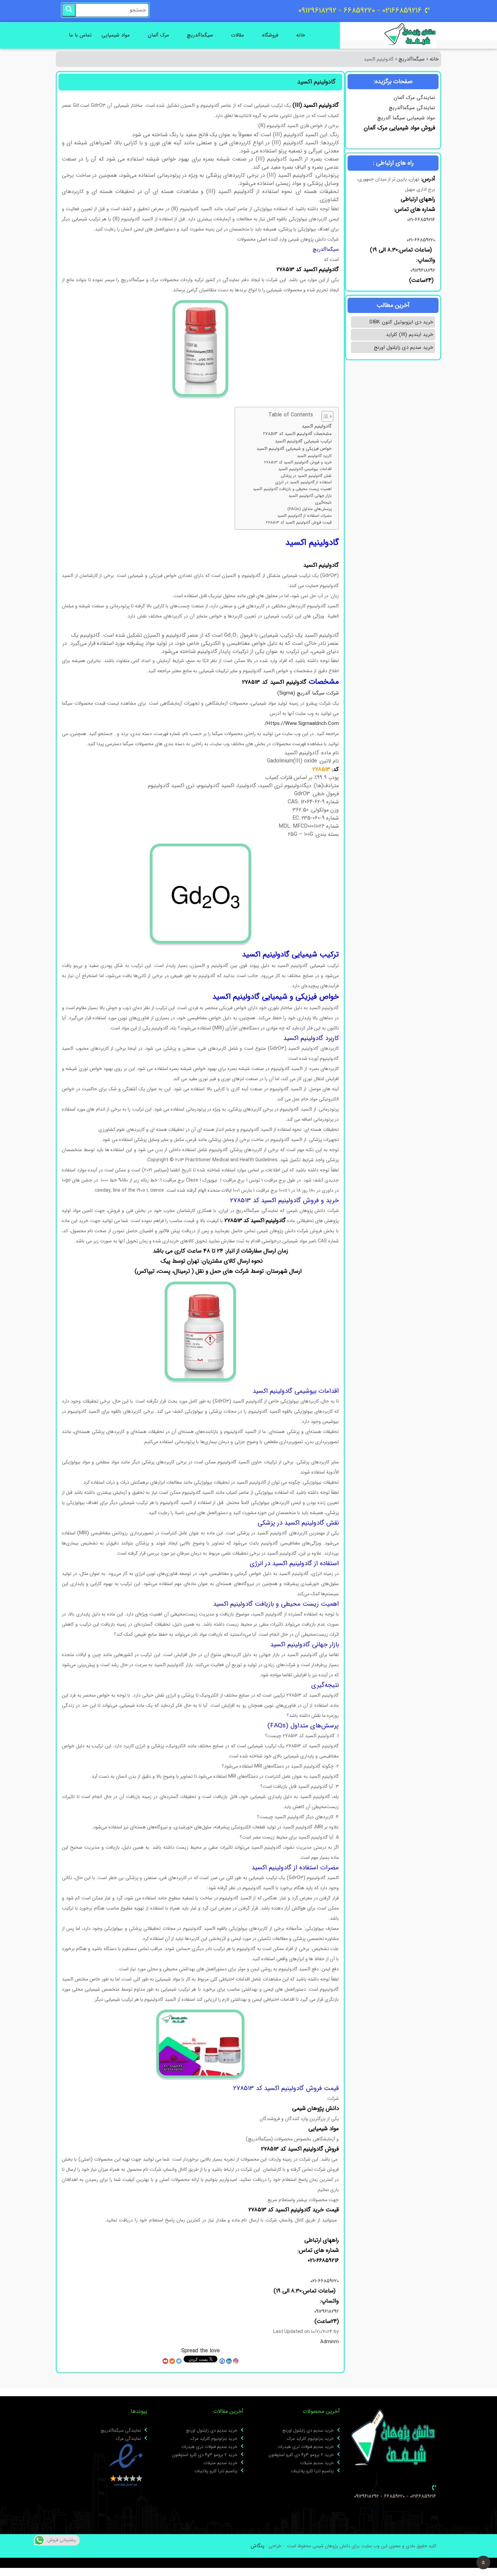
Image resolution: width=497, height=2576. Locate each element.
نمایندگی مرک (128, 2439)
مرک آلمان (158, 35)
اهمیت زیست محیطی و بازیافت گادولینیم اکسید (292, 489)
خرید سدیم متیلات (317, 2463)
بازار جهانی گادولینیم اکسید (310, 496)
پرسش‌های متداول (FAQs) (310, 509)
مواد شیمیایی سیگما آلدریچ (406, 118)
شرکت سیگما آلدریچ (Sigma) (308, 693)
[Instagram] (236, 2361)
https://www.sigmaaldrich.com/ (302, 724)
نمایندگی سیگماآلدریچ (412, 108)
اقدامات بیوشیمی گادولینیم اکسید (305, 469)
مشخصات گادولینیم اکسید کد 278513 (297, 434)
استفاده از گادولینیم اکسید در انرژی (303, 482)
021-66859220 (421, 240)
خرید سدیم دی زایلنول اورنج (404, 347)
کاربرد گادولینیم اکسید (314, 456)
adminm (329, 2342)
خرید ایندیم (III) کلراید (409, 335)
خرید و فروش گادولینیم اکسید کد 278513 (298, 462)
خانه (301, 35)
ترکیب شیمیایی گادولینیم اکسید (303, 441)
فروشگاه (270, 35)
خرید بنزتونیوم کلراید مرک (310, 2439)
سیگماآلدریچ (200, 35)
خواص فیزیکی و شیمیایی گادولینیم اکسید (294, 449)
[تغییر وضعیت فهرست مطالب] (324, 416)
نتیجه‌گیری (323, 503)
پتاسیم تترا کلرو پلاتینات (312, 2471)
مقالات (238, 35)
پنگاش (257, 2546)
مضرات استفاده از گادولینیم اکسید (304, 516)
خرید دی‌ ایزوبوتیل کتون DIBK (401, 322)
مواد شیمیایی (116, 35)
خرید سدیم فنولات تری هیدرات (306, 2447)
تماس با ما (80, 35)
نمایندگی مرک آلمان (414, 98)
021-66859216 (421, 220)
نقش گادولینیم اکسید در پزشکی (306, 476)
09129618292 (422, 270)
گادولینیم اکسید (317, 426)
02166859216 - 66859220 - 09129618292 (395, 2496)
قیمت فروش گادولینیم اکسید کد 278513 (299, 523)
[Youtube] (165, 2361)
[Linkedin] (229, 2361)
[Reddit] (172, 2361)
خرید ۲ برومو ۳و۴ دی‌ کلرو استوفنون (301, 2455)
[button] (483, 2562)
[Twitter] (179, 2361)
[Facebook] (222, 2361)
